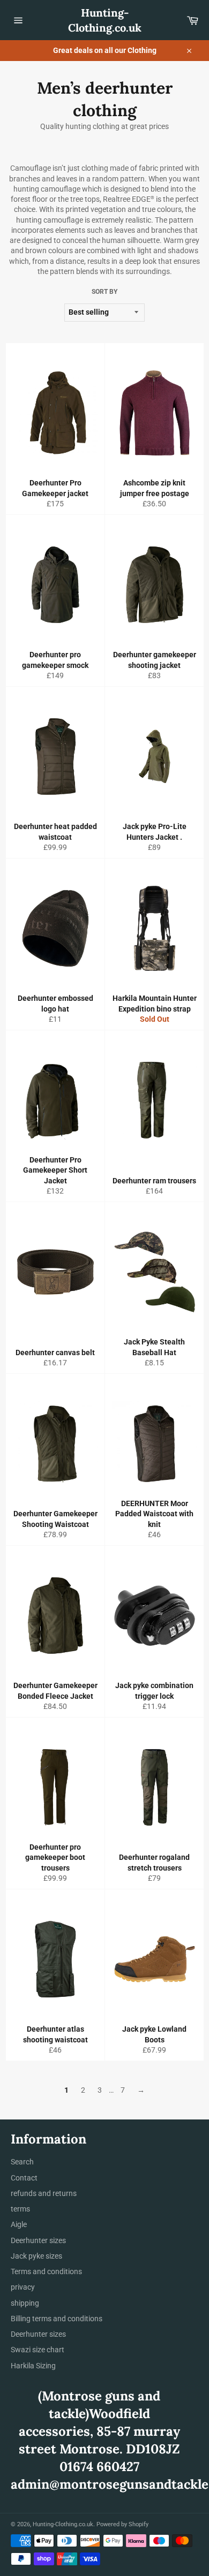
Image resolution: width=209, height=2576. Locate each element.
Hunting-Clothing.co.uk (105, 20)
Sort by (104, 292)
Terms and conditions (46, 2271)
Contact (24, 2178)
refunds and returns (44, 2193)
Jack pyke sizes (36, 2256)
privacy (23, 2287)
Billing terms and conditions (57, 2319)
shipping (25, 2303)
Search (22, 2162)
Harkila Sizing (33, 2366)
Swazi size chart (38, 2350)
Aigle (19, 2224)
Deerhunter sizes (38, 2240)
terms (20, 2209)
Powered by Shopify (122, 2524)
